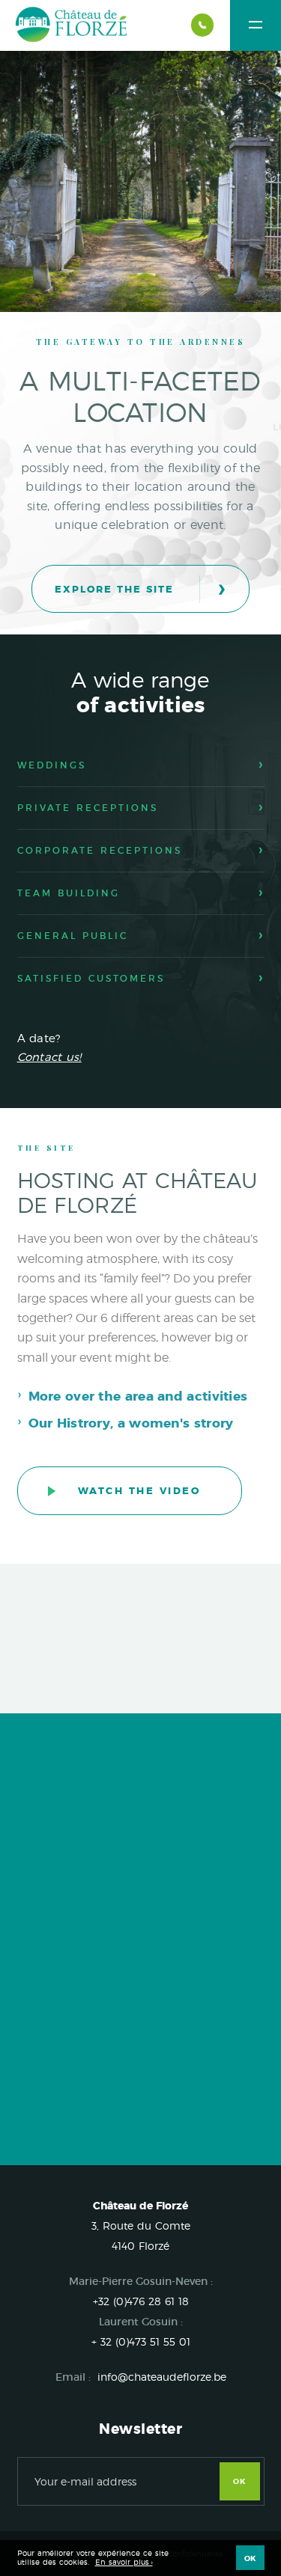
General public (73, 936)
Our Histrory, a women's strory (131, 1423)
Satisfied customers (91, 978)
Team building (69, 893)
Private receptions (88, 808)
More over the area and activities (138, 1396)
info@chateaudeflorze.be (162, 2377)
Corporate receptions (100, 850)
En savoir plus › (124, 2562)
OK (240, 2481)
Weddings (52, 765)
